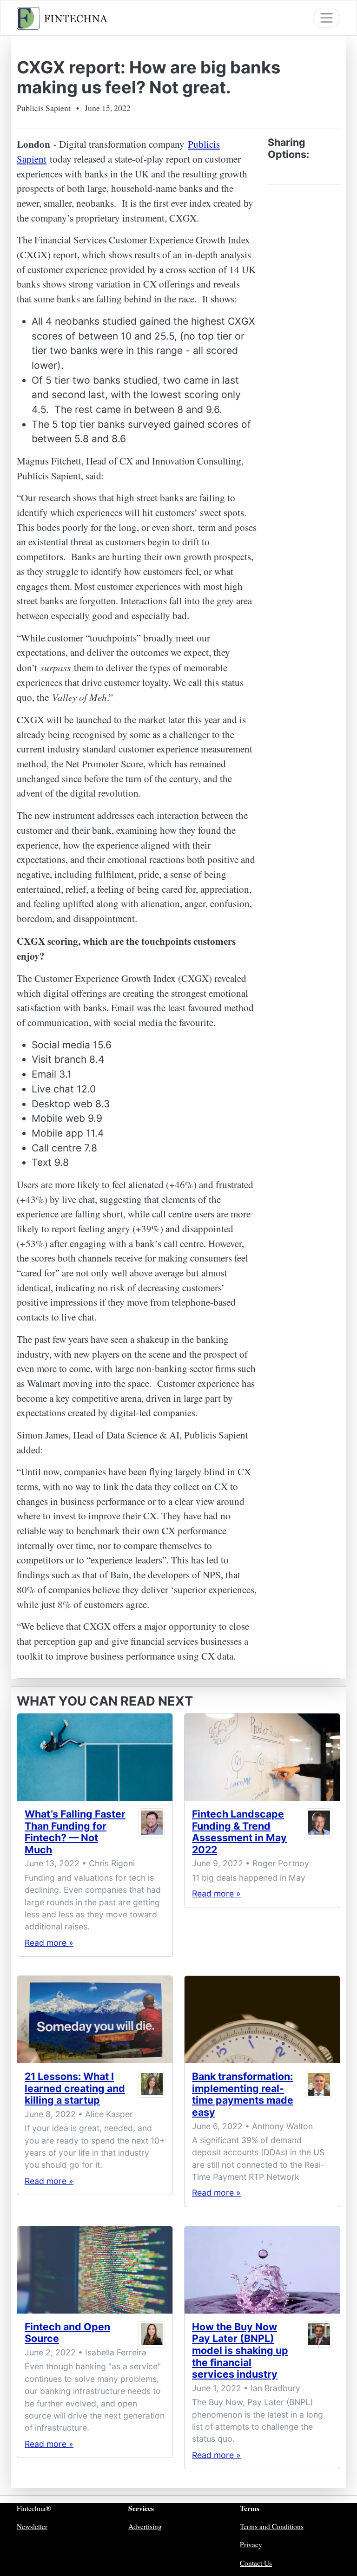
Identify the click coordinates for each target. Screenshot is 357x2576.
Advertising (145, 2526)
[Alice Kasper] (152, 2090)
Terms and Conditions (272, 2526)
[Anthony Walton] (319, 2096)
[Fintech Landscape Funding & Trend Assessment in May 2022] (262, 1757)
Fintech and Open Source (67, 2333)
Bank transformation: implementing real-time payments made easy (243, 2094)
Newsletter (32, 2526)
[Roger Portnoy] (319, 1834)
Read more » (49, 1943)
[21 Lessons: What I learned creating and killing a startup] (95, 2020)
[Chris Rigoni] (152, 1834)
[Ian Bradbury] (319, 2353)
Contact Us (256, 2563)
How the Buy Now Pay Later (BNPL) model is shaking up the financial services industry (240, 2350)
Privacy (251, 2544)
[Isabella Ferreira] (152, 2335)
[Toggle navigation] (327, 18)
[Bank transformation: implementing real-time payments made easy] (262, 2020)
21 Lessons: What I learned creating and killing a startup (75, 2088)
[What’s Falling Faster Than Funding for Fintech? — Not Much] (95, 1757)
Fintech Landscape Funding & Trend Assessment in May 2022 (239, 1832)
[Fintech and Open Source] (95, 2270)
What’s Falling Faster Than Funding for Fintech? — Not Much (75, 1832)
